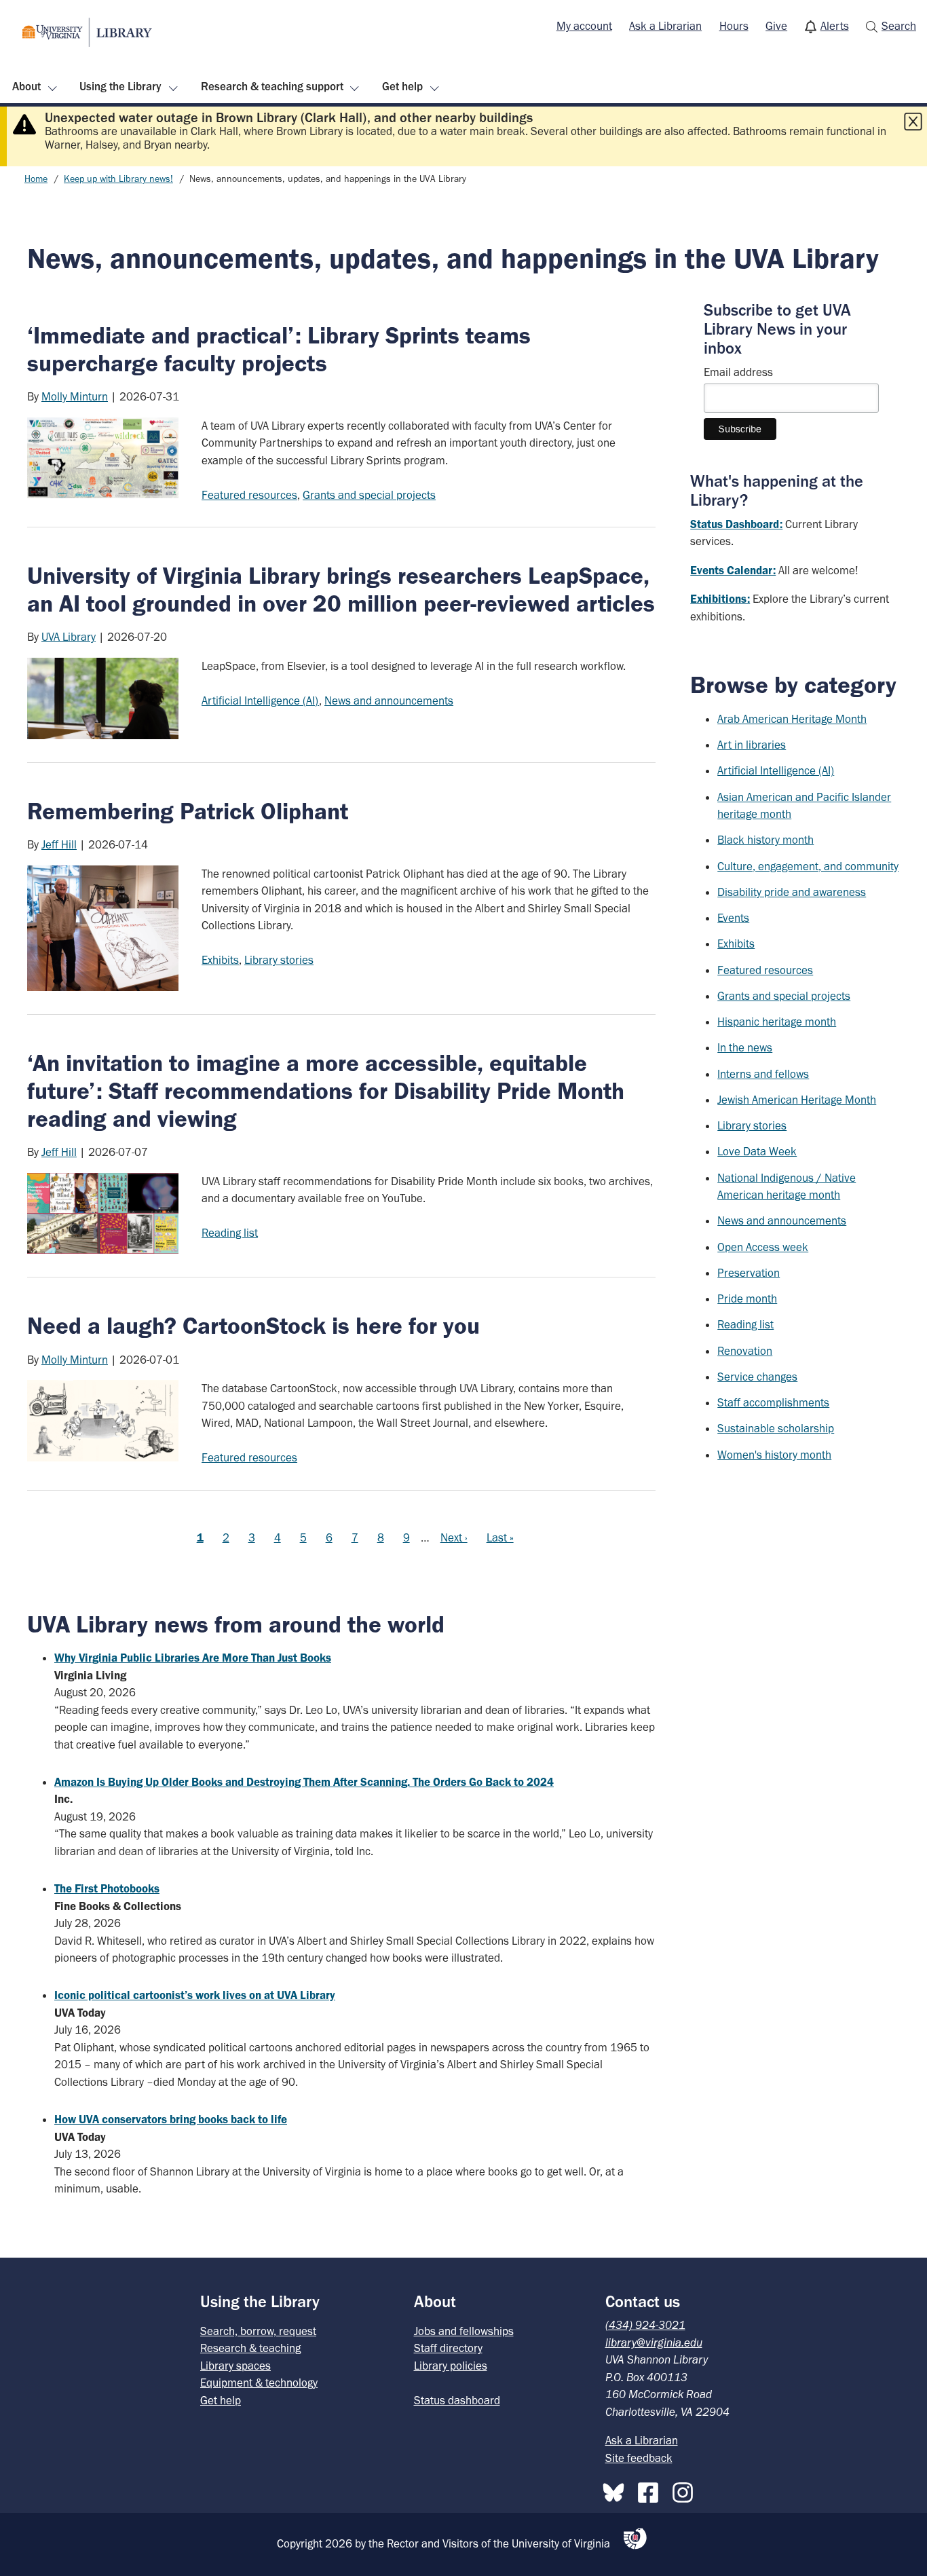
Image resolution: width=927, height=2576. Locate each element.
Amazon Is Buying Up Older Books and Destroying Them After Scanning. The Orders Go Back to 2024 (304, 1782)
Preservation (749, 1273)
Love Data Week (757, 1151)
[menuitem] (584, 26)
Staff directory (448, 2348)
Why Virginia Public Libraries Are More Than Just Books (193, 1658)
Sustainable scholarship (776, 1428)
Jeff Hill (59, 844)
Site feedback (639, 2458)
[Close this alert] (913, 122)
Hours (734, 26)
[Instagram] (686, 2490)
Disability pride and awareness (792, 892)
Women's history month (774, 1455)
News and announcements (389, 701)
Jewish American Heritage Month (797, 1100)
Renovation (745, 1351)
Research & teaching (250, 2348)
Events (733, 918)
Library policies (451, 2366)
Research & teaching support (272, 86)
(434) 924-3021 (645, 2325)
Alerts (835, 26)
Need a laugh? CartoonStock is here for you (253, 1326)
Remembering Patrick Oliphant (188, 811)
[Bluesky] (617, 2490)
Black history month (765, 840)
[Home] (87, 32)
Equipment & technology (259, 2383)
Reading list (230, 1233)
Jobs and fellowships (464, 2331)
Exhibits (220, 960)
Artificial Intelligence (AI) (260, 701)
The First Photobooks (107, 1888)
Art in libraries (752, 745)
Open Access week (763, 1247)
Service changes (757, 1377)
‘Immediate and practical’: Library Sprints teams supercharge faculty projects (279, 349)
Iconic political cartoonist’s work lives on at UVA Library (195, 1995)
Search (899, 26)
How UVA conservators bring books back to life (171, 2119)
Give (776, 26)
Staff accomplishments (773, 1402)
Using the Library (120, 86)
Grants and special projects (369, 495)
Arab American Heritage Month (792, 719)
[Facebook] (651, 2490)
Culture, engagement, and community (808, 866)
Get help (402, 86)
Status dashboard (457, 2400)
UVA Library (69, 637)
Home (36, 179)
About (26, 86)
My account (584, 26)
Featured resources (249, 495)
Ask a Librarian (665, 26)
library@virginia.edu (654, 2342)
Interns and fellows (763, 1074)
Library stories (279, 960)
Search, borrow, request (258, 2331)
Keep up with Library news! (118, 179)
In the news (745, 1047)
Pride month (747, 1299)
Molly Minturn (75, 396)
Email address (738, 372)
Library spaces (235, 2366)
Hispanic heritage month (777, 1022)
